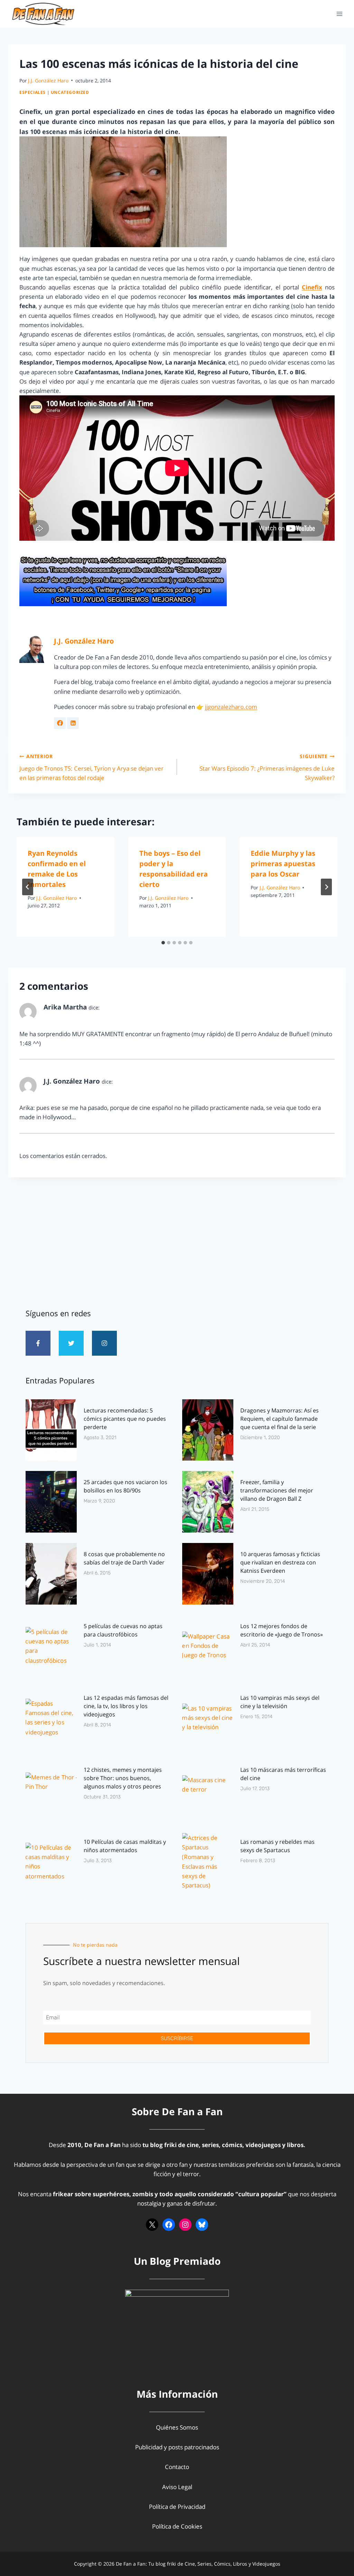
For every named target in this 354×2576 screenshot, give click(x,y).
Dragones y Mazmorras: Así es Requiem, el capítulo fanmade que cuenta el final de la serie (280, 1419)
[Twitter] (71, 1343)
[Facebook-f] (38, 1343)
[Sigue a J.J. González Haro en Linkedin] (73, 723)
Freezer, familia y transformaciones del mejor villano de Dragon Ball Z (277, 1490)
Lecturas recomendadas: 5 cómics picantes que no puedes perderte (125, 1419)
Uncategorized (70, 92)
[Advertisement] (177, 1240)
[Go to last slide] (28, 887)
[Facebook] (169, 2225)
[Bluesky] (202, 2225)
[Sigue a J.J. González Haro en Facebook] (60, 723)
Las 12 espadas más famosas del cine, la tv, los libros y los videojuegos (126, 1706)
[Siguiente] (326, 887)
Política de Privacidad (177, 2507)
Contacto (177, 2467)
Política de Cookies (177, 2526)
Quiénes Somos (177, 2427)
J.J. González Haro (48, 80)
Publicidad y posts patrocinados (177, 2447)
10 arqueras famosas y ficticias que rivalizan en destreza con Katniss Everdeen (280, 1562)
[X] (152, 2225)
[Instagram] (104, 1343)
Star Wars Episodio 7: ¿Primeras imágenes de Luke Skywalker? (267, 767)
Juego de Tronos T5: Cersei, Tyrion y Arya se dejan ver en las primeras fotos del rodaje (91, 767)
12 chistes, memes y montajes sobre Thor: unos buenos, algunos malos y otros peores (123, 1778)
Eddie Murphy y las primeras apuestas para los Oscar (283, 864)
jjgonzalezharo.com (231, 707)
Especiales (32, 92)
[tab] (163, 943)
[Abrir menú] (339, 14)
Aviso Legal (177, 2487)
